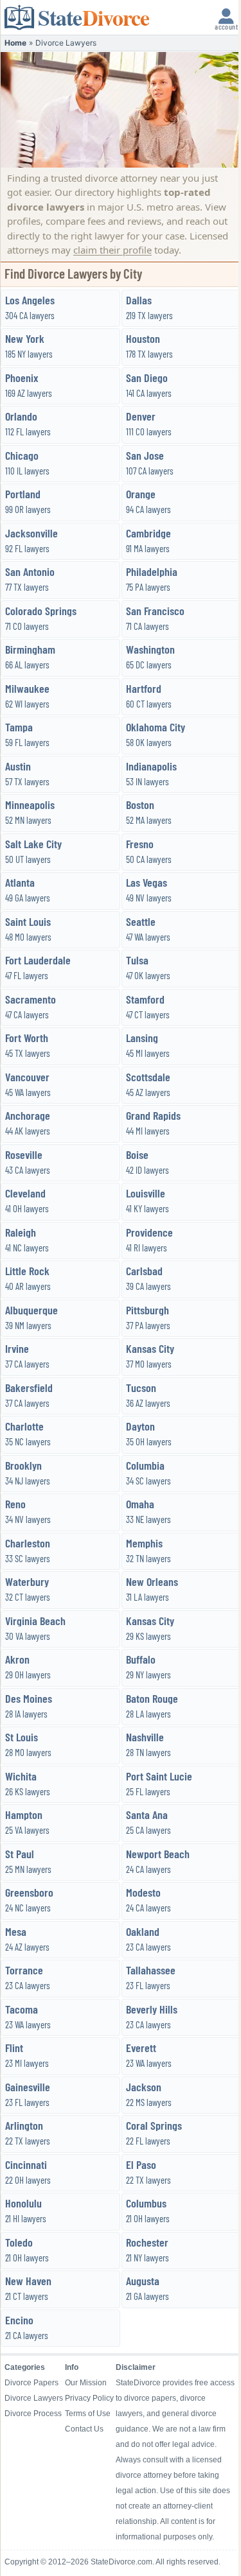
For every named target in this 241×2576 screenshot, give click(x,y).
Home (15, 43)
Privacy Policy (89, 2398)
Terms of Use (88, 2414)
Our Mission (86, 2383)
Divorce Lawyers (34, 2398)
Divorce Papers (31, 2383)
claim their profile (112, 250)
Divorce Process (33, 2414)
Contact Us (84, 2429)
